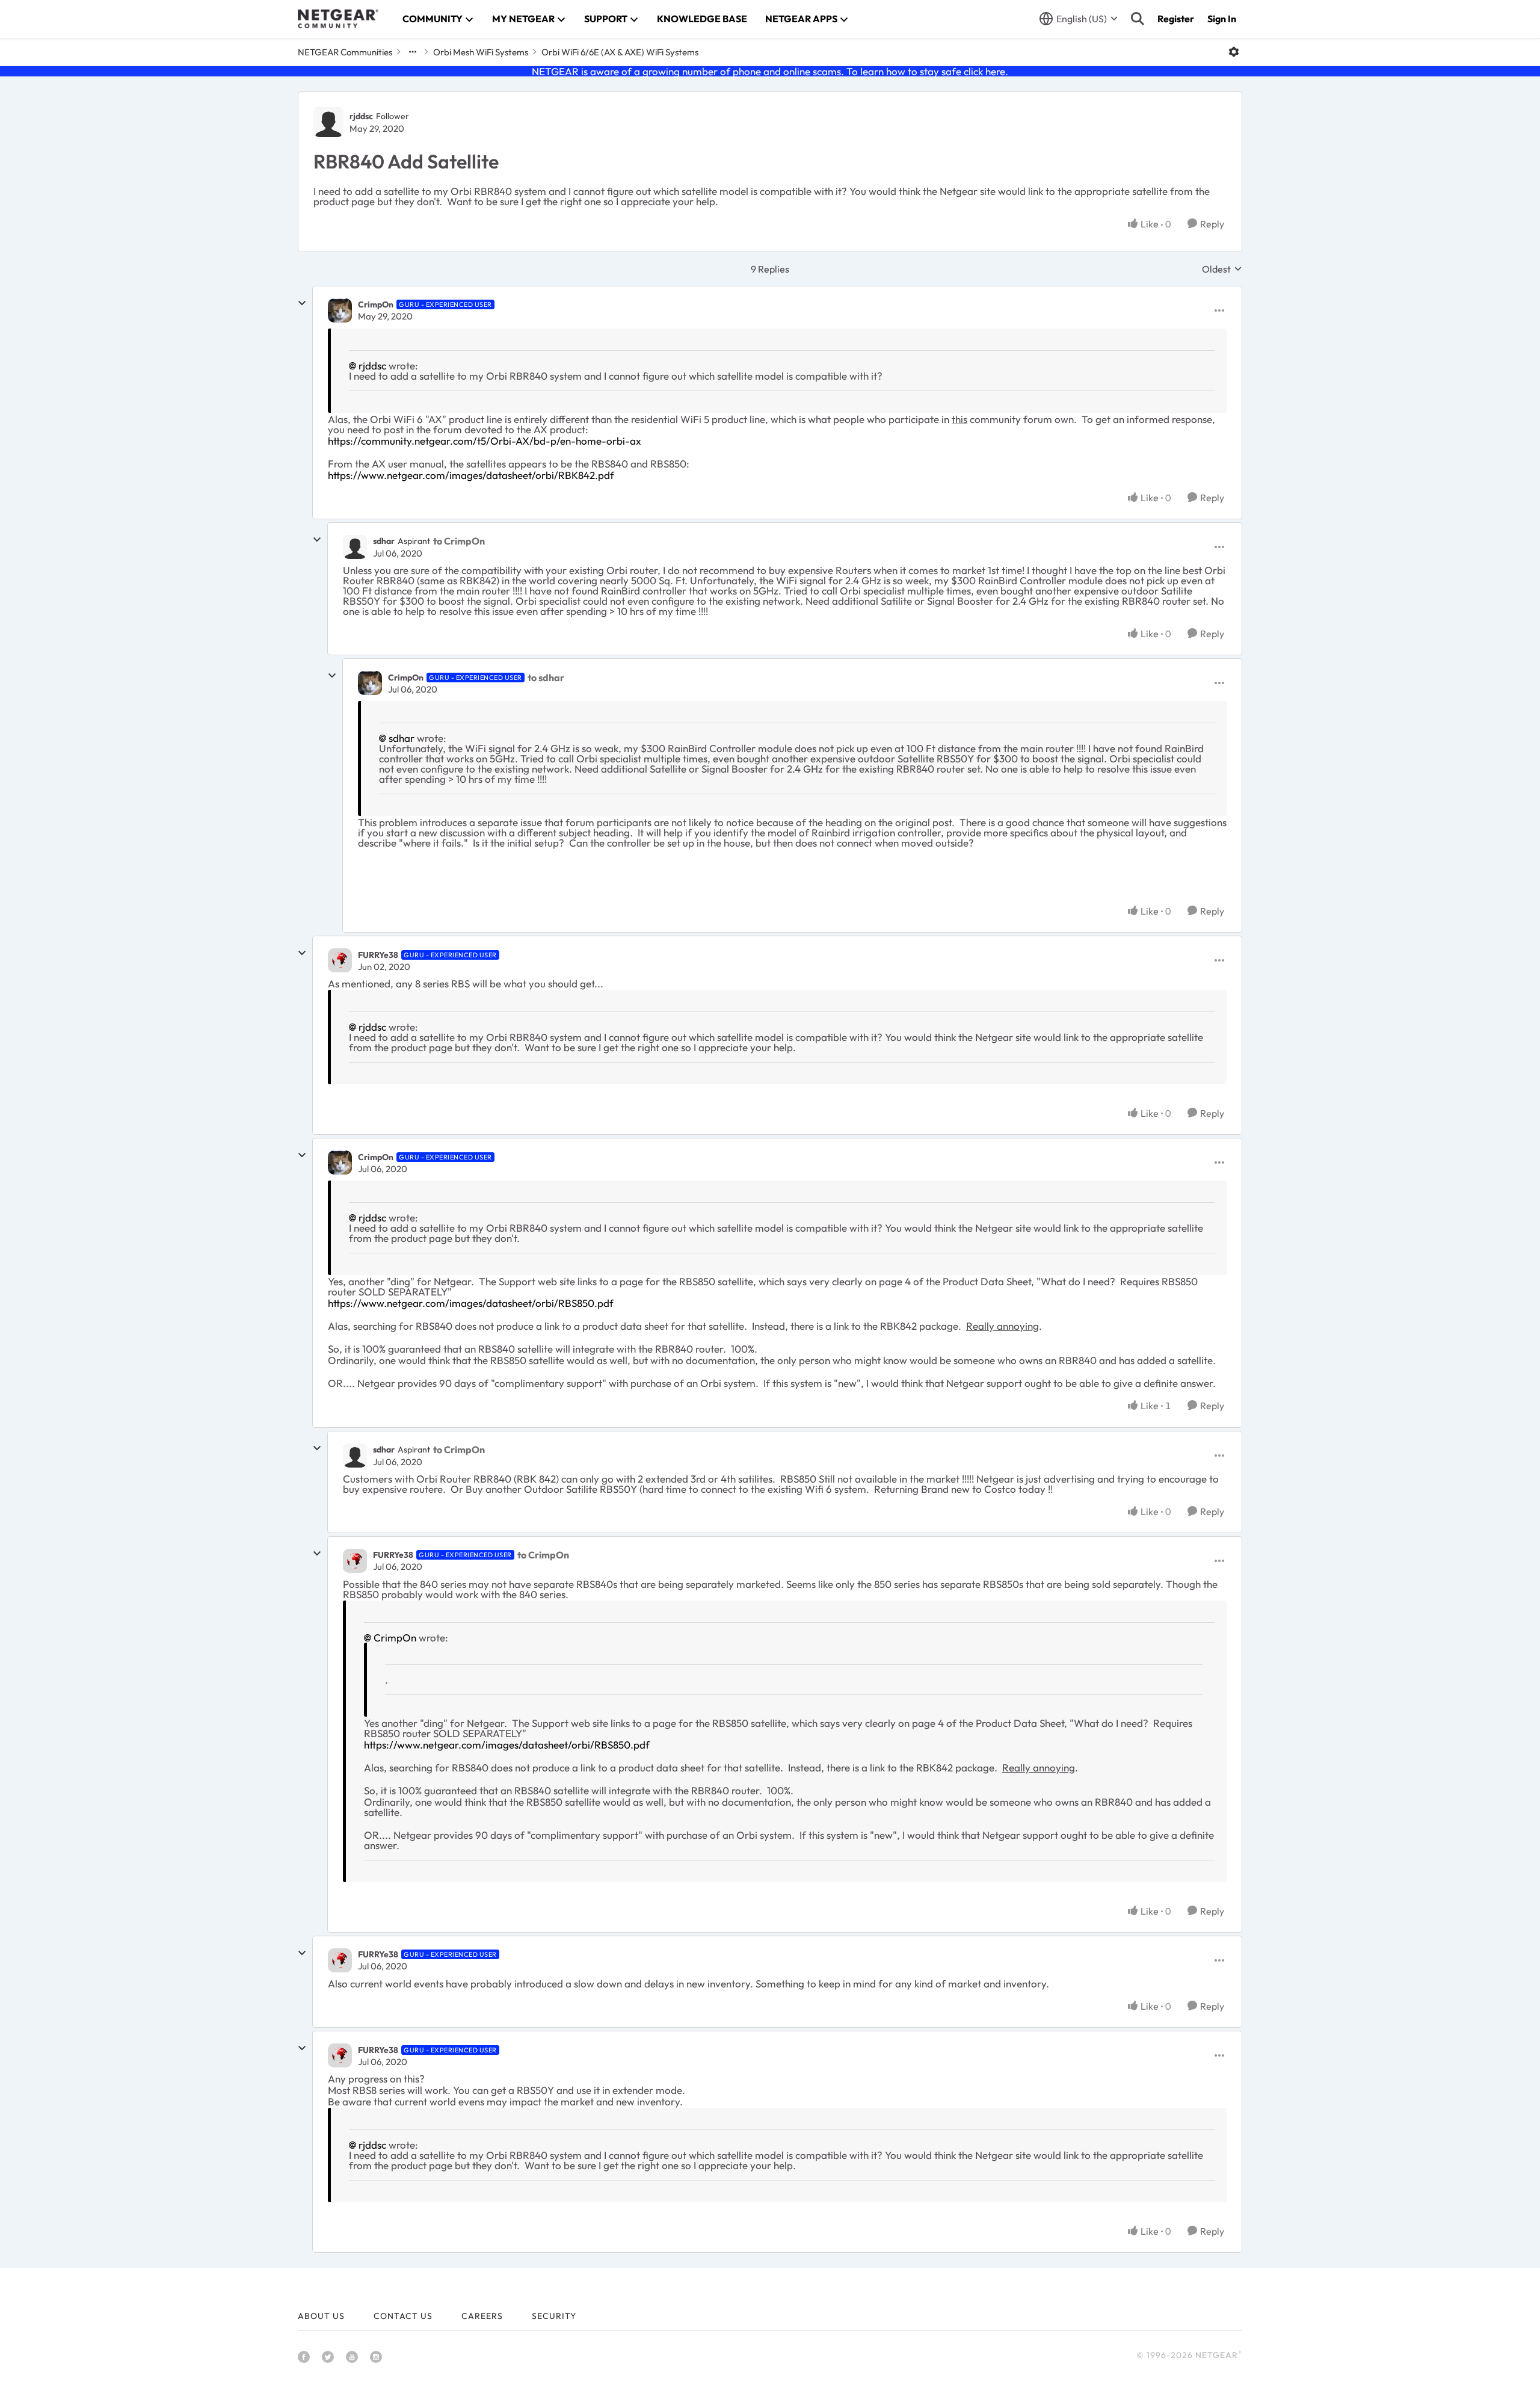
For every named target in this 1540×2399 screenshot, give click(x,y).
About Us (321, 2316)
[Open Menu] (1234, 52)
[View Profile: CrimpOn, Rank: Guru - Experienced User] (340, 310)
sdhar (384, 541)
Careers (482, 2316)
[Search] (1138, 19)
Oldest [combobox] (1222, 269)
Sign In (1222, 19)
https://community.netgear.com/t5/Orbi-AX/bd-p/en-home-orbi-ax (485, 441)
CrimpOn (376, 304)
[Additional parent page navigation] (413, 52)
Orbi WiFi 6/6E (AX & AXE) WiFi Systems (620, 52)
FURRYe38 (378, 955)
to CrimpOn (459, 541)
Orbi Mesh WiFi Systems (481, 52)
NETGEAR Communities (345, 52)
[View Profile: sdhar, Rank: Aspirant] (355, 547)
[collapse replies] (302, 303)
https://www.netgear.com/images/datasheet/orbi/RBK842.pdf (471, 475)
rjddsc (361, 116)
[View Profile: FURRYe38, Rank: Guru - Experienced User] (340, 960)
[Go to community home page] (338, 19)
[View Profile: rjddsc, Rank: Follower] (328, 122)
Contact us (403, 2316)
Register (1176, 19)
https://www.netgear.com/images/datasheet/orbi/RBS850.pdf (471, 1303)
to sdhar (546, 678)
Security (554, 2316)
